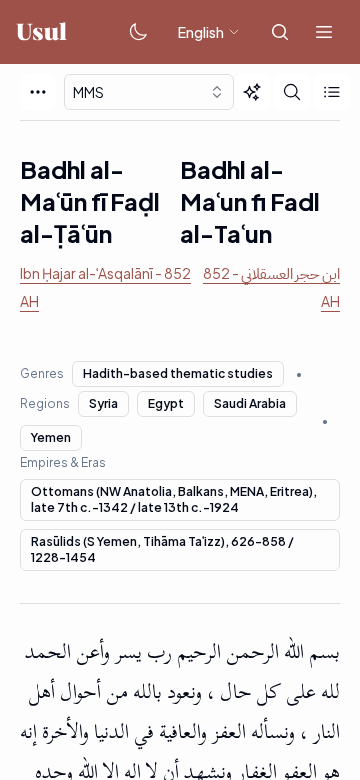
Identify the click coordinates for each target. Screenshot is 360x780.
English (201, 32)
